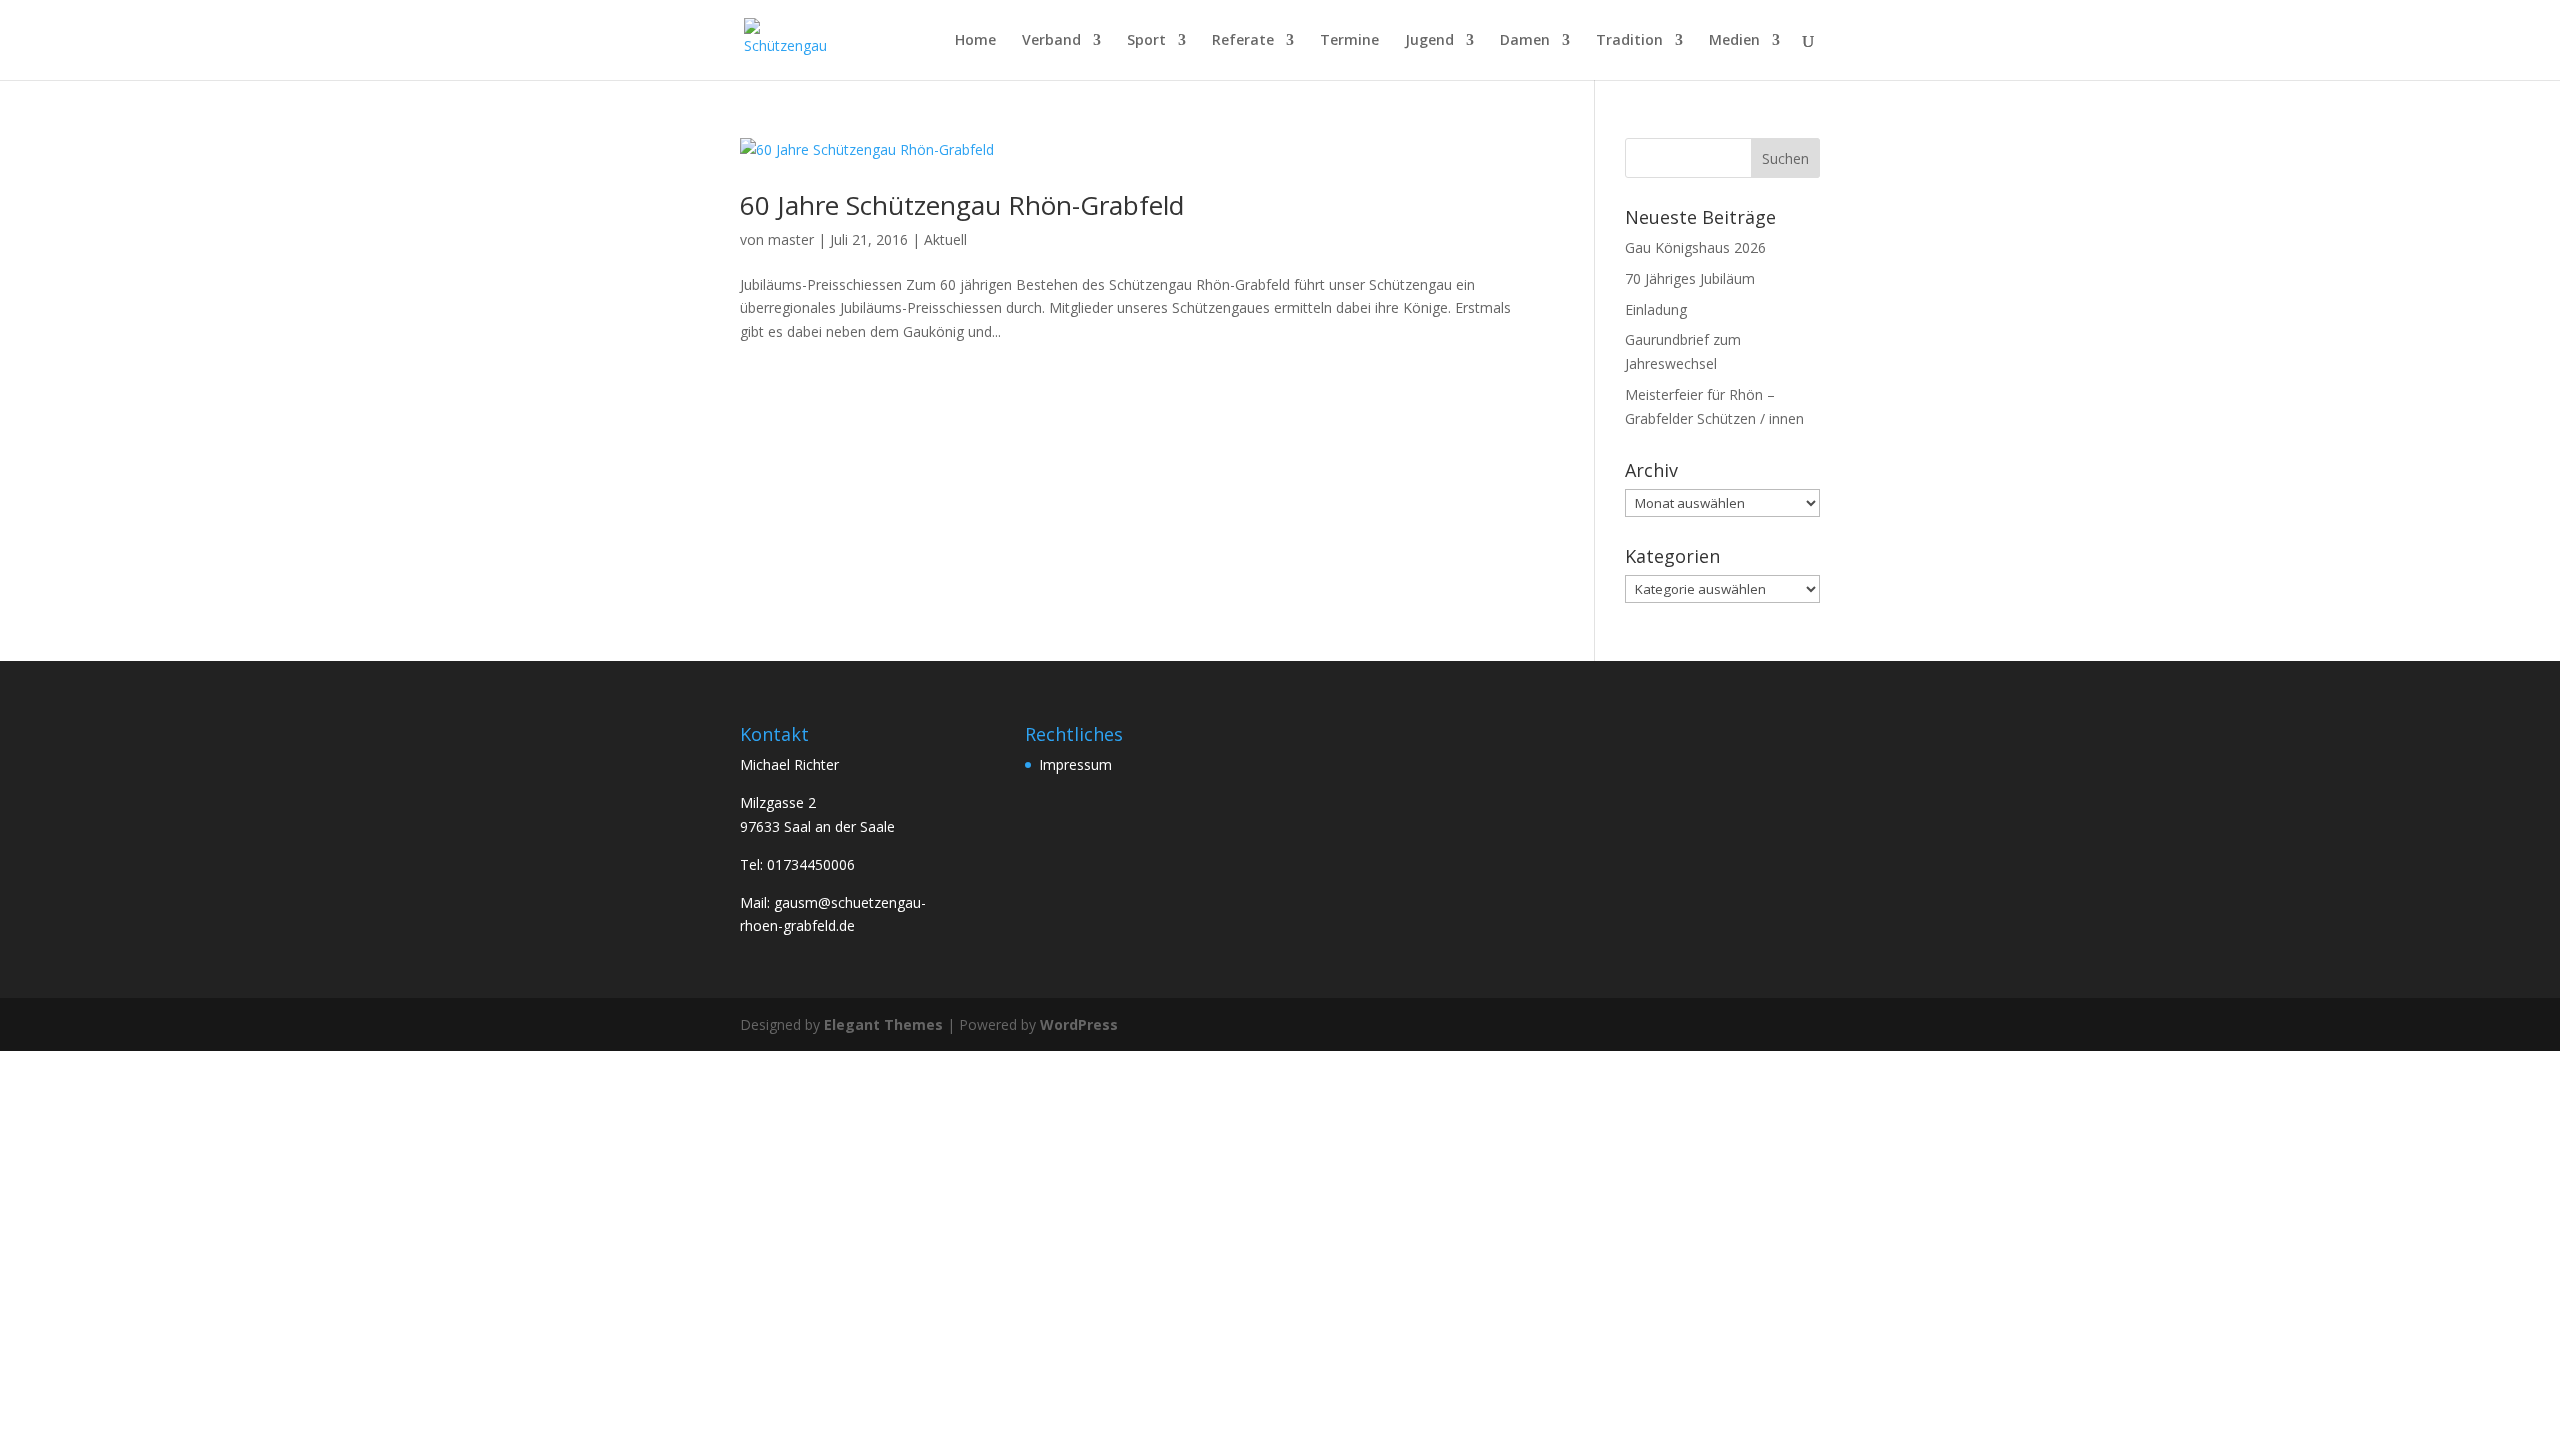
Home (975, 41)
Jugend (1429, 41)
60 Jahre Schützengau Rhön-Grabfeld (962, 205)
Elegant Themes (883, 1024)
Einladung (1656, 309)
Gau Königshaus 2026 (1695, 247)
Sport (1146, 41)
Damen (1525, 41)
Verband (1051, 41)
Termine (1349, 41)
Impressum (1075, 764)
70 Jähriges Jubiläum (1690, 278)
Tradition (1629, 41)
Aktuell (945, 239)
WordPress (1079, 1024)
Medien (1734, 41)
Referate (1243, 41)
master (791, 239)
